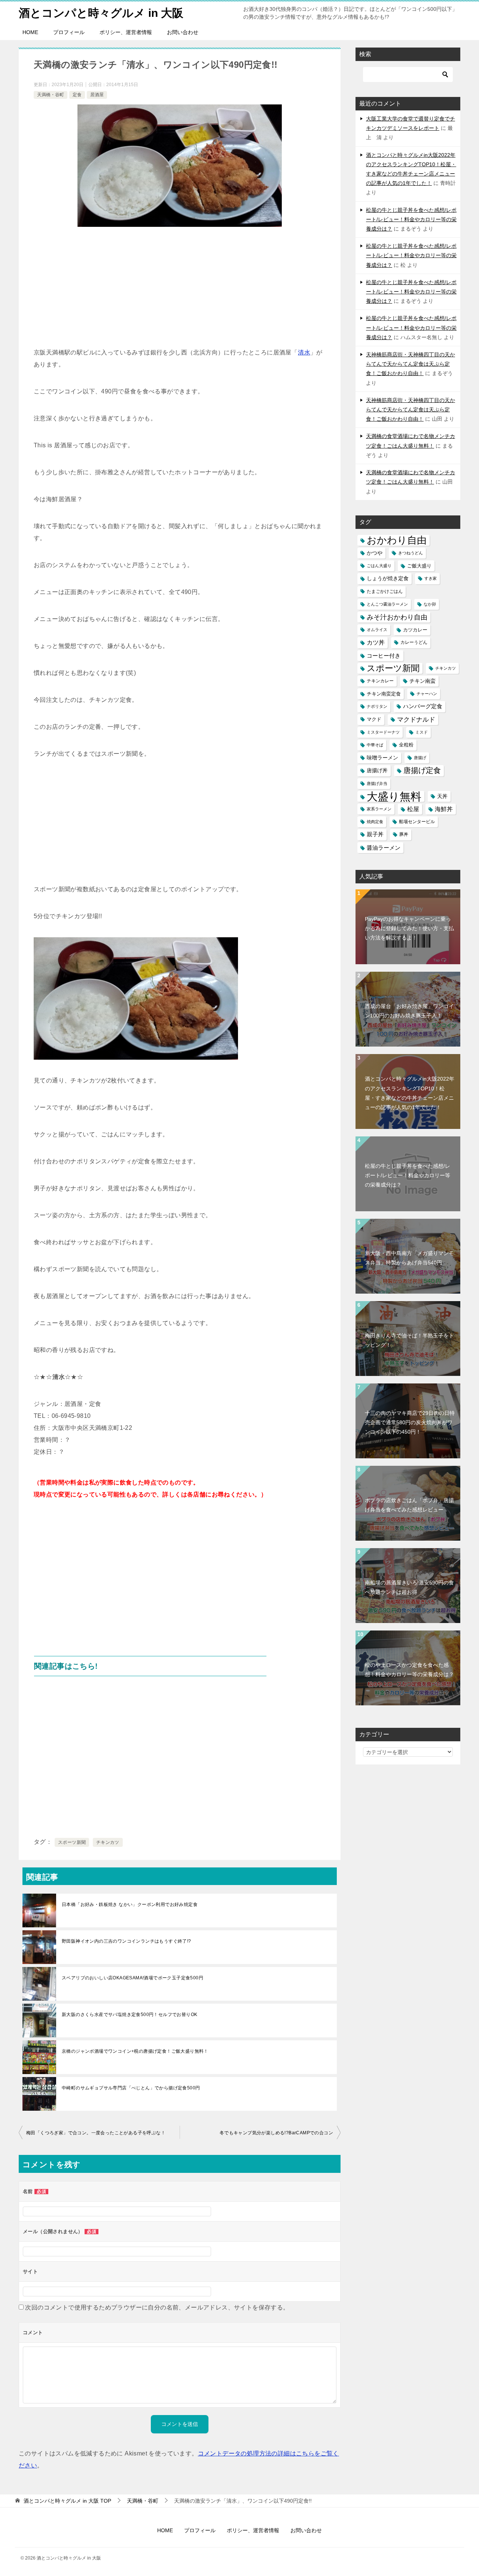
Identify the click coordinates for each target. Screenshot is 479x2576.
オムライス (377, 630)
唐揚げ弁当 (377, 783)
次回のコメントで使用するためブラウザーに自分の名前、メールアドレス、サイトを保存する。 (157, 2307)
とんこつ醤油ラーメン (387, 604)
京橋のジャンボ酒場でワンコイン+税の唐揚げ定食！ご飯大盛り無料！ (135, 2051)
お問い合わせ (183, 32)
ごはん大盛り (379, 566)
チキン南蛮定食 (384, 694)
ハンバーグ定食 (423, 706)
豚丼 (404, 834)
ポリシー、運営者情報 (126, 32)
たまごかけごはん (385, 591)
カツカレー (415, 630)
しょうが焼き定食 (388, 578)
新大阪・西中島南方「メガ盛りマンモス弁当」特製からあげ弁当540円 (409, 1258)
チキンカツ (108, 1842)
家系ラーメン (379, 809)
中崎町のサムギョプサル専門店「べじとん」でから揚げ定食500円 (131, 2088)
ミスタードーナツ (383, 732)
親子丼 (375, 834)
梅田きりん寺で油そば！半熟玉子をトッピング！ (409, 1340)
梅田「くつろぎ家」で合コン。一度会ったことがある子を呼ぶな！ (96, 2133)
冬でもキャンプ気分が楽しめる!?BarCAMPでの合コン (276, 2133)
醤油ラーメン (384, 848)
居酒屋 (97, 95)
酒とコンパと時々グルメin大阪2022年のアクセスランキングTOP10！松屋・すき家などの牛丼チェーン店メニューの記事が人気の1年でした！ (410, 1093)
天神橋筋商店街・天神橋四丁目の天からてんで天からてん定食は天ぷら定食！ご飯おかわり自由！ (411, 364)
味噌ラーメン (382, 758)
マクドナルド (416, 720)
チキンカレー (380, 681)
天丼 (442, 796)
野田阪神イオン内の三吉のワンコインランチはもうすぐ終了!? (126, 1941)
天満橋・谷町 (51, 95)
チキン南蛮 (422, 681)
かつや (375, 553)
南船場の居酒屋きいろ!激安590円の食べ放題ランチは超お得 (409, 1587)
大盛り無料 (394, 796)
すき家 (431, 578)
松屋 (413, 809)
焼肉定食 (375, 822)
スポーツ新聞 (72, 1842)
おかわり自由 (397, 540)
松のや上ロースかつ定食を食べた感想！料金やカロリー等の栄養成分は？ (409, 1670)
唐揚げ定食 (422, 770)
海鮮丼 (444, 809)
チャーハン (427, 694)
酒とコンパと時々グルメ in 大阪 (101, 13)
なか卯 (430, 604)
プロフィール (69, 32)
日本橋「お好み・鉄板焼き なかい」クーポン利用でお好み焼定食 (130, 1904)
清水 (304, 352)
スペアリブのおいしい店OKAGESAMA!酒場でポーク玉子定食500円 (132, 1978)
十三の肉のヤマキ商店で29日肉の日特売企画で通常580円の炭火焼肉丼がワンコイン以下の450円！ (410, 1422)
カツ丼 (376, 642)
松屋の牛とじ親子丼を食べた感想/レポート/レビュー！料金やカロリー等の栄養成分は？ (411, 219)
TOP (67, 2501)
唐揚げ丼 (377, 771)
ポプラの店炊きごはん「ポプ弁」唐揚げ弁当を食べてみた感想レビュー (409, 1505)
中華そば (375, 745)
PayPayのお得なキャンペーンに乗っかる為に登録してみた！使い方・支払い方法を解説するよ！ (409, 928)
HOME (30, 32)
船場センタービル (417, 822)
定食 (77, 95)
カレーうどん (414, 642)
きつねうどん (411, 553)
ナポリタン (377, 706)
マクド (374, 719)
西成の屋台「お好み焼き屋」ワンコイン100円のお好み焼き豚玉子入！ (409, 1011)
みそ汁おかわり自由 (397, 617)
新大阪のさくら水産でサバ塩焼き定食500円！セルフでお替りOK (129, 2015)
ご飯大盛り (419, 566)
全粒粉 (406, 745)
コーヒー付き (384, 656)
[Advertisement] (180, 290)
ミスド (422, 732)
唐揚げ (420, 758)
